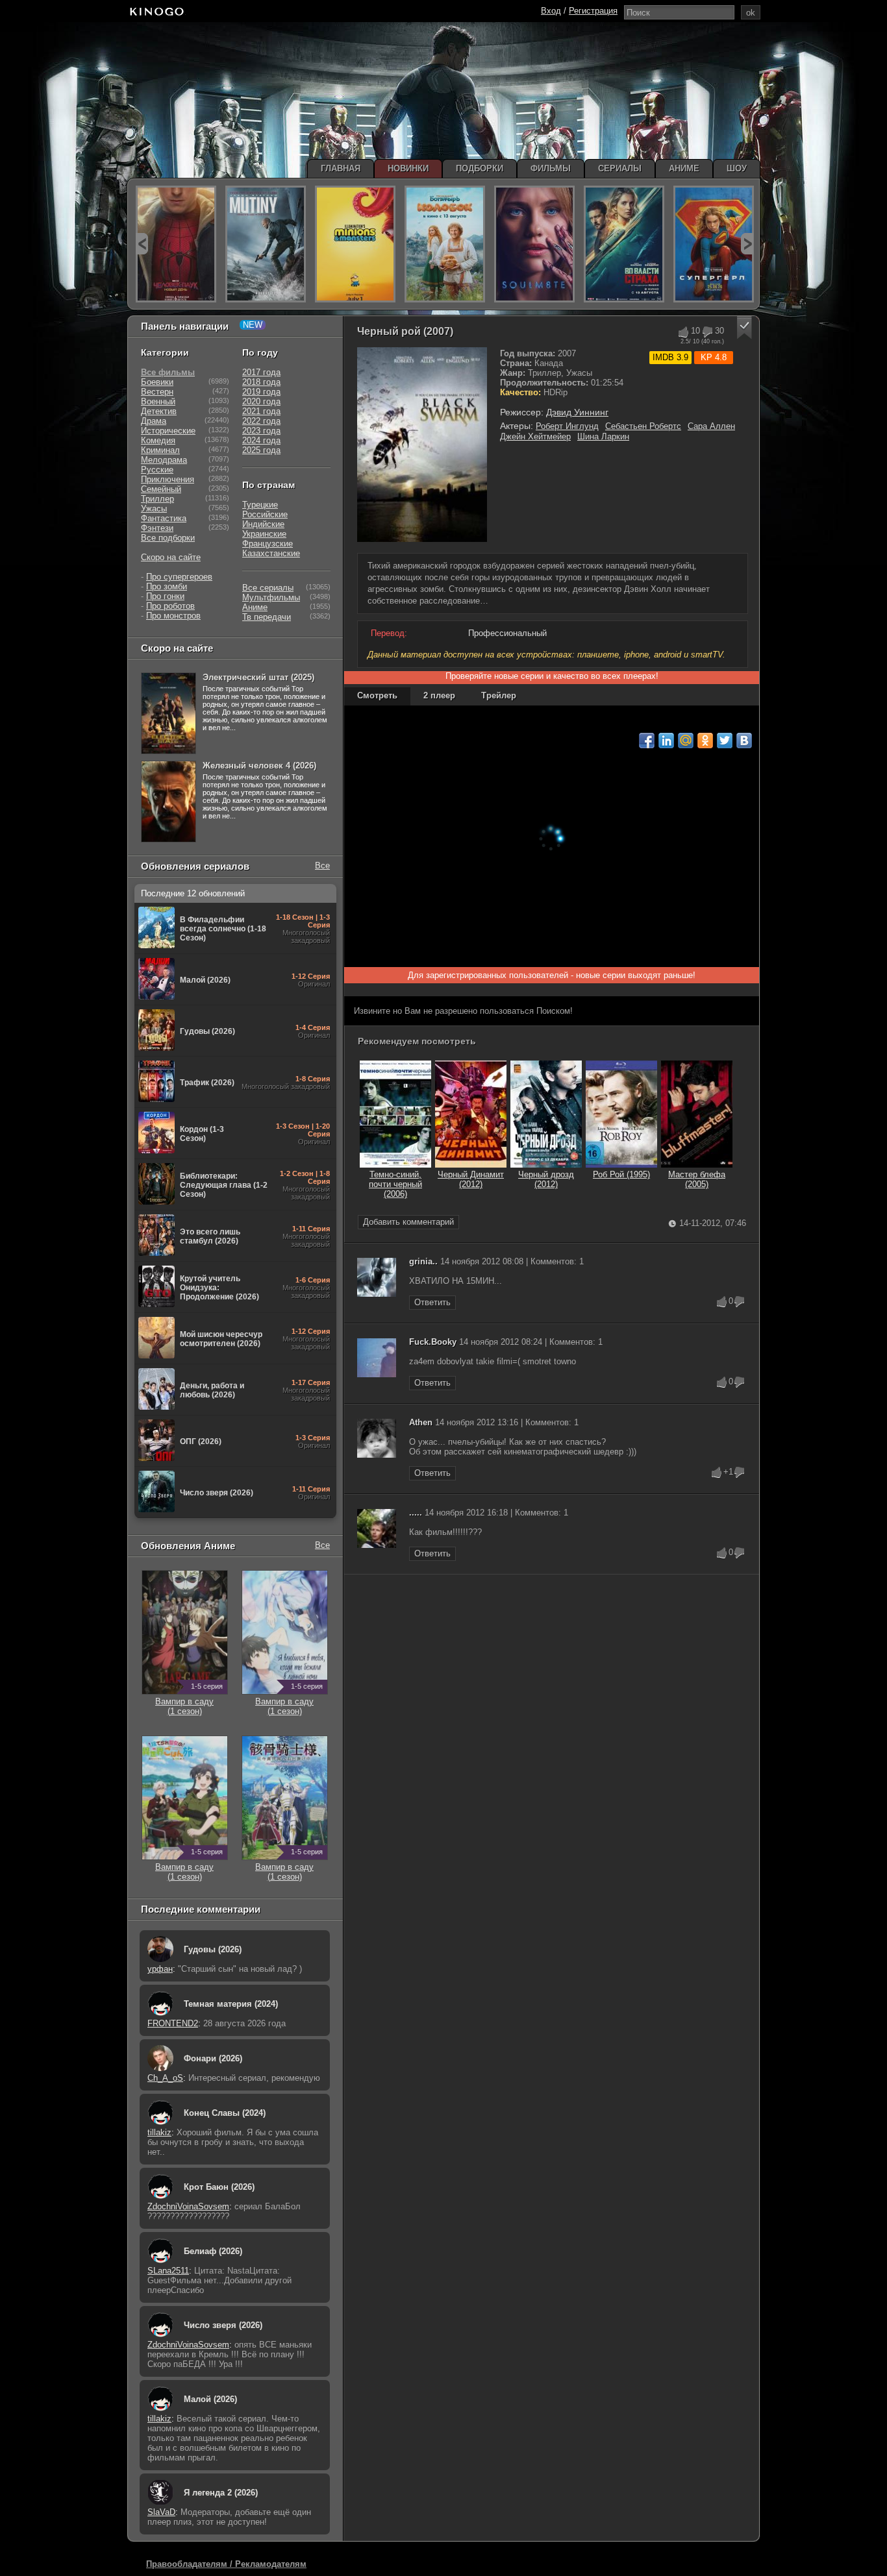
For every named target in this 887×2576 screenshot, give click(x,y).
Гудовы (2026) (213, 1949)
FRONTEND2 (173, 2023)
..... (416, 1513)
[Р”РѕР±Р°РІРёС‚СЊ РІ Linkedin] (666, 741)
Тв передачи (267, 617)
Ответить (432, 1302)
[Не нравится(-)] (707, 332)
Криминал (160, 450)
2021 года (261, 411)
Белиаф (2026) (213, 2251)
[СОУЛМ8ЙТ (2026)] (534, 244)
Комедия (158, 440)
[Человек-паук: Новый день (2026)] (176, 244)
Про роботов (170, 606)
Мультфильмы (271, 597)
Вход (551, 11)
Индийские (263, 524)
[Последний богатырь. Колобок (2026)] (445, 244)
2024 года (261, 440)
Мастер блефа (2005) (697, 1179)
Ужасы (154, 509)
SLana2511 (168, 2271)
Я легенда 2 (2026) (221, 2493)
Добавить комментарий (408, 1222)
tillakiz (159, 2132)
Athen (421, 1422)
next (747, 244)
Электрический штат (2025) (258, 677)
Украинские (264, 534)
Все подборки (168, 538)
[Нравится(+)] (683, 332)
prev (142, 244)
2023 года (261, 431)
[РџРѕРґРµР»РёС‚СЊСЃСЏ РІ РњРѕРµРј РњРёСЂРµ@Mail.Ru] (686, 741)
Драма (154, 421)
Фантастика (164, 518)
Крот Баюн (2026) (219, 2187)
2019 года (261, 392)
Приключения (168, 479)
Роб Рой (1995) (621, 1174)
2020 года (261, 401)
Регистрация (593, 11)
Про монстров (173, 616)
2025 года (261, 450)
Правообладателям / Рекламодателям (226, 2564)
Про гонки (165, 596)
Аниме (255, 607)
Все (322, 865)
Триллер (157, 499)
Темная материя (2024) (231, 2004)
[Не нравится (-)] (740, 1302)
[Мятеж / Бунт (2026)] (266, 244)
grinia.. (423, 1261)
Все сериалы (268, 588)
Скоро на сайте (171, 557)
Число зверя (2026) (223, 2325)
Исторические (168, 431)
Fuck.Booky (433, 1342)
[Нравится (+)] (722, 1302)
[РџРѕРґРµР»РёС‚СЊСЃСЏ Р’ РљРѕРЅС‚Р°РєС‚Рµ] (744, 741)
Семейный (161, 489)
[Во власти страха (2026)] (624, 244)
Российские (265, 514)
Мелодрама (164, 460)
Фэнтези (157, 528)
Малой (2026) (210, 2399)
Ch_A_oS (165, 2078)
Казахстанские (271, 553)
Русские (157, 470)
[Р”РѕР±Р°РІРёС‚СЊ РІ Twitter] (725, 741)
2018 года (261, 382)
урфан (160, 1969)
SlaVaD (161, 2512)
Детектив (159, 411)
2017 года (261, 372)
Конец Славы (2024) (225, 2113)
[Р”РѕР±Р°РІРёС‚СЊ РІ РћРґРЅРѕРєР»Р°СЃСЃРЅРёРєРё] (705, 741)
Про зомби (167, 586)
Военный (158, 401)
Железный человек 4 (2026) (259, 766)
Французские (268, 544)
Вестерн (157, 392)
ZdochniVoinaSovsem (188, 2206)
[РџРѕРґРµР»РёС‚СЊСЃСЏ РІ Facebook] (647, 741)
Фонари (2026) (213, 2058)
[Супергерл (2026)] (714, 244)
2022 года (261, 421)
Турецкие (260, 505)
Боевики (157, 382)
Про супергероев (179, 577)
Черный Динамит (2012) (471, 1179)
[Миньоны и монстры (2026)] (355, 244)
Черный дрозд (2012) (546, 1179)
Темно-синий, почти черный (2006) (395, 1184)
